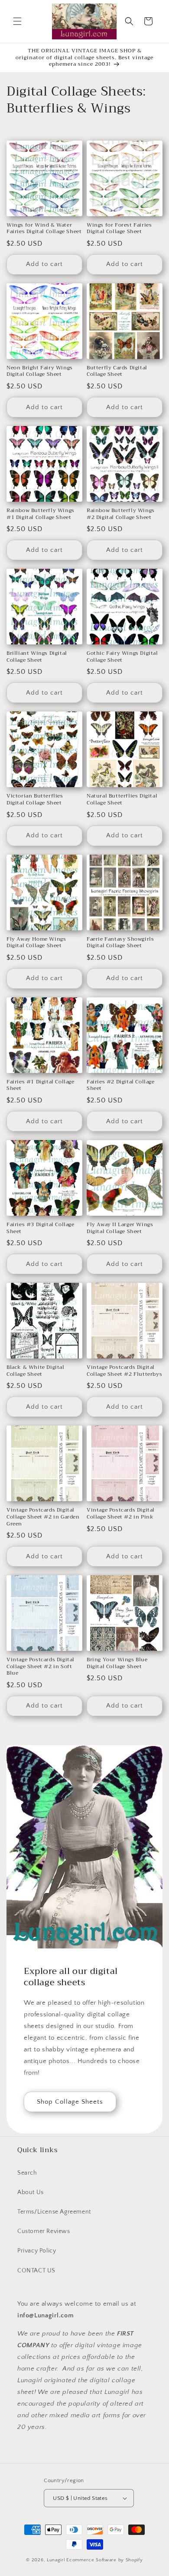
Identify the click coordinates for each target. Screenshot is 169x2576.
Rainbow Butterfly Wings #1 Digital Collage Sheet (41, 514)
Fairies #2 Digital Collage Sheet (121, 1085)
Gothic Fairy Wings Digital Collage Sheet (122, 657)
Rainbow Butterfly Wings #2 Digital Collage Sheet (121, 514)
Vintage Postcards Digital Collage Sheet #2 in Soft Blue (41, 1667)
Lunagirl (56, 2560)
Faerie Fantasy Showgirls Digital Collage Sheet (120, 943)
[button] (17, 21)
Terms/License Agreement (54, 2212)
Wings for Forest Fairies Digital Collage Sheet (119, 229)
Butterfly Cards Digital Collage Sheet (117, 371)
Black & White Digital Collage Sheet (36, 1371)
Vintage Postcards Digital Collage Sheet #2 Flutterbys (124, 1371)
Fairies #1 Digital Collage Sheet (41, 1085)
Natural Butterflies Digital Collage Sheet (122, 799)
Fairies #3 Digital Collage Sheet (41, 1228)
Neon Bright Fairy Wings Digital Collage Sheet (40, 371)
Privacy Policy (37, 2251)
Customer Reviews (44, 2231)
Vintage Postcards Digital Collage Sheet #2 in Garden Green (43, 1517)
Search (27, 2173)
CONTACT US (36, 2271)
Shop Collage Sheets (70, 2101)
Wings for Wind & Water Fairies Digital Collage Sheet (44, 229)
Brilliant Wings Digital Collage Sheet (37, 657)
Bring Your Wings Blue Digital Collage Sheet (117, 1663)
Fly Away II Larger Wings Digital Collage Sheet (120, 1228)
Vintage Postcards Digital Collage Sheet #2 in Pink (121, 1514)
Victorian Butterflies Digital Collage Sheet (35, 799)
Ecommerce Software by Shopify (104, 2560)
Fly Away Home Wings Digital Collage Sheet (36, 943)
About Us (31, 2192)
